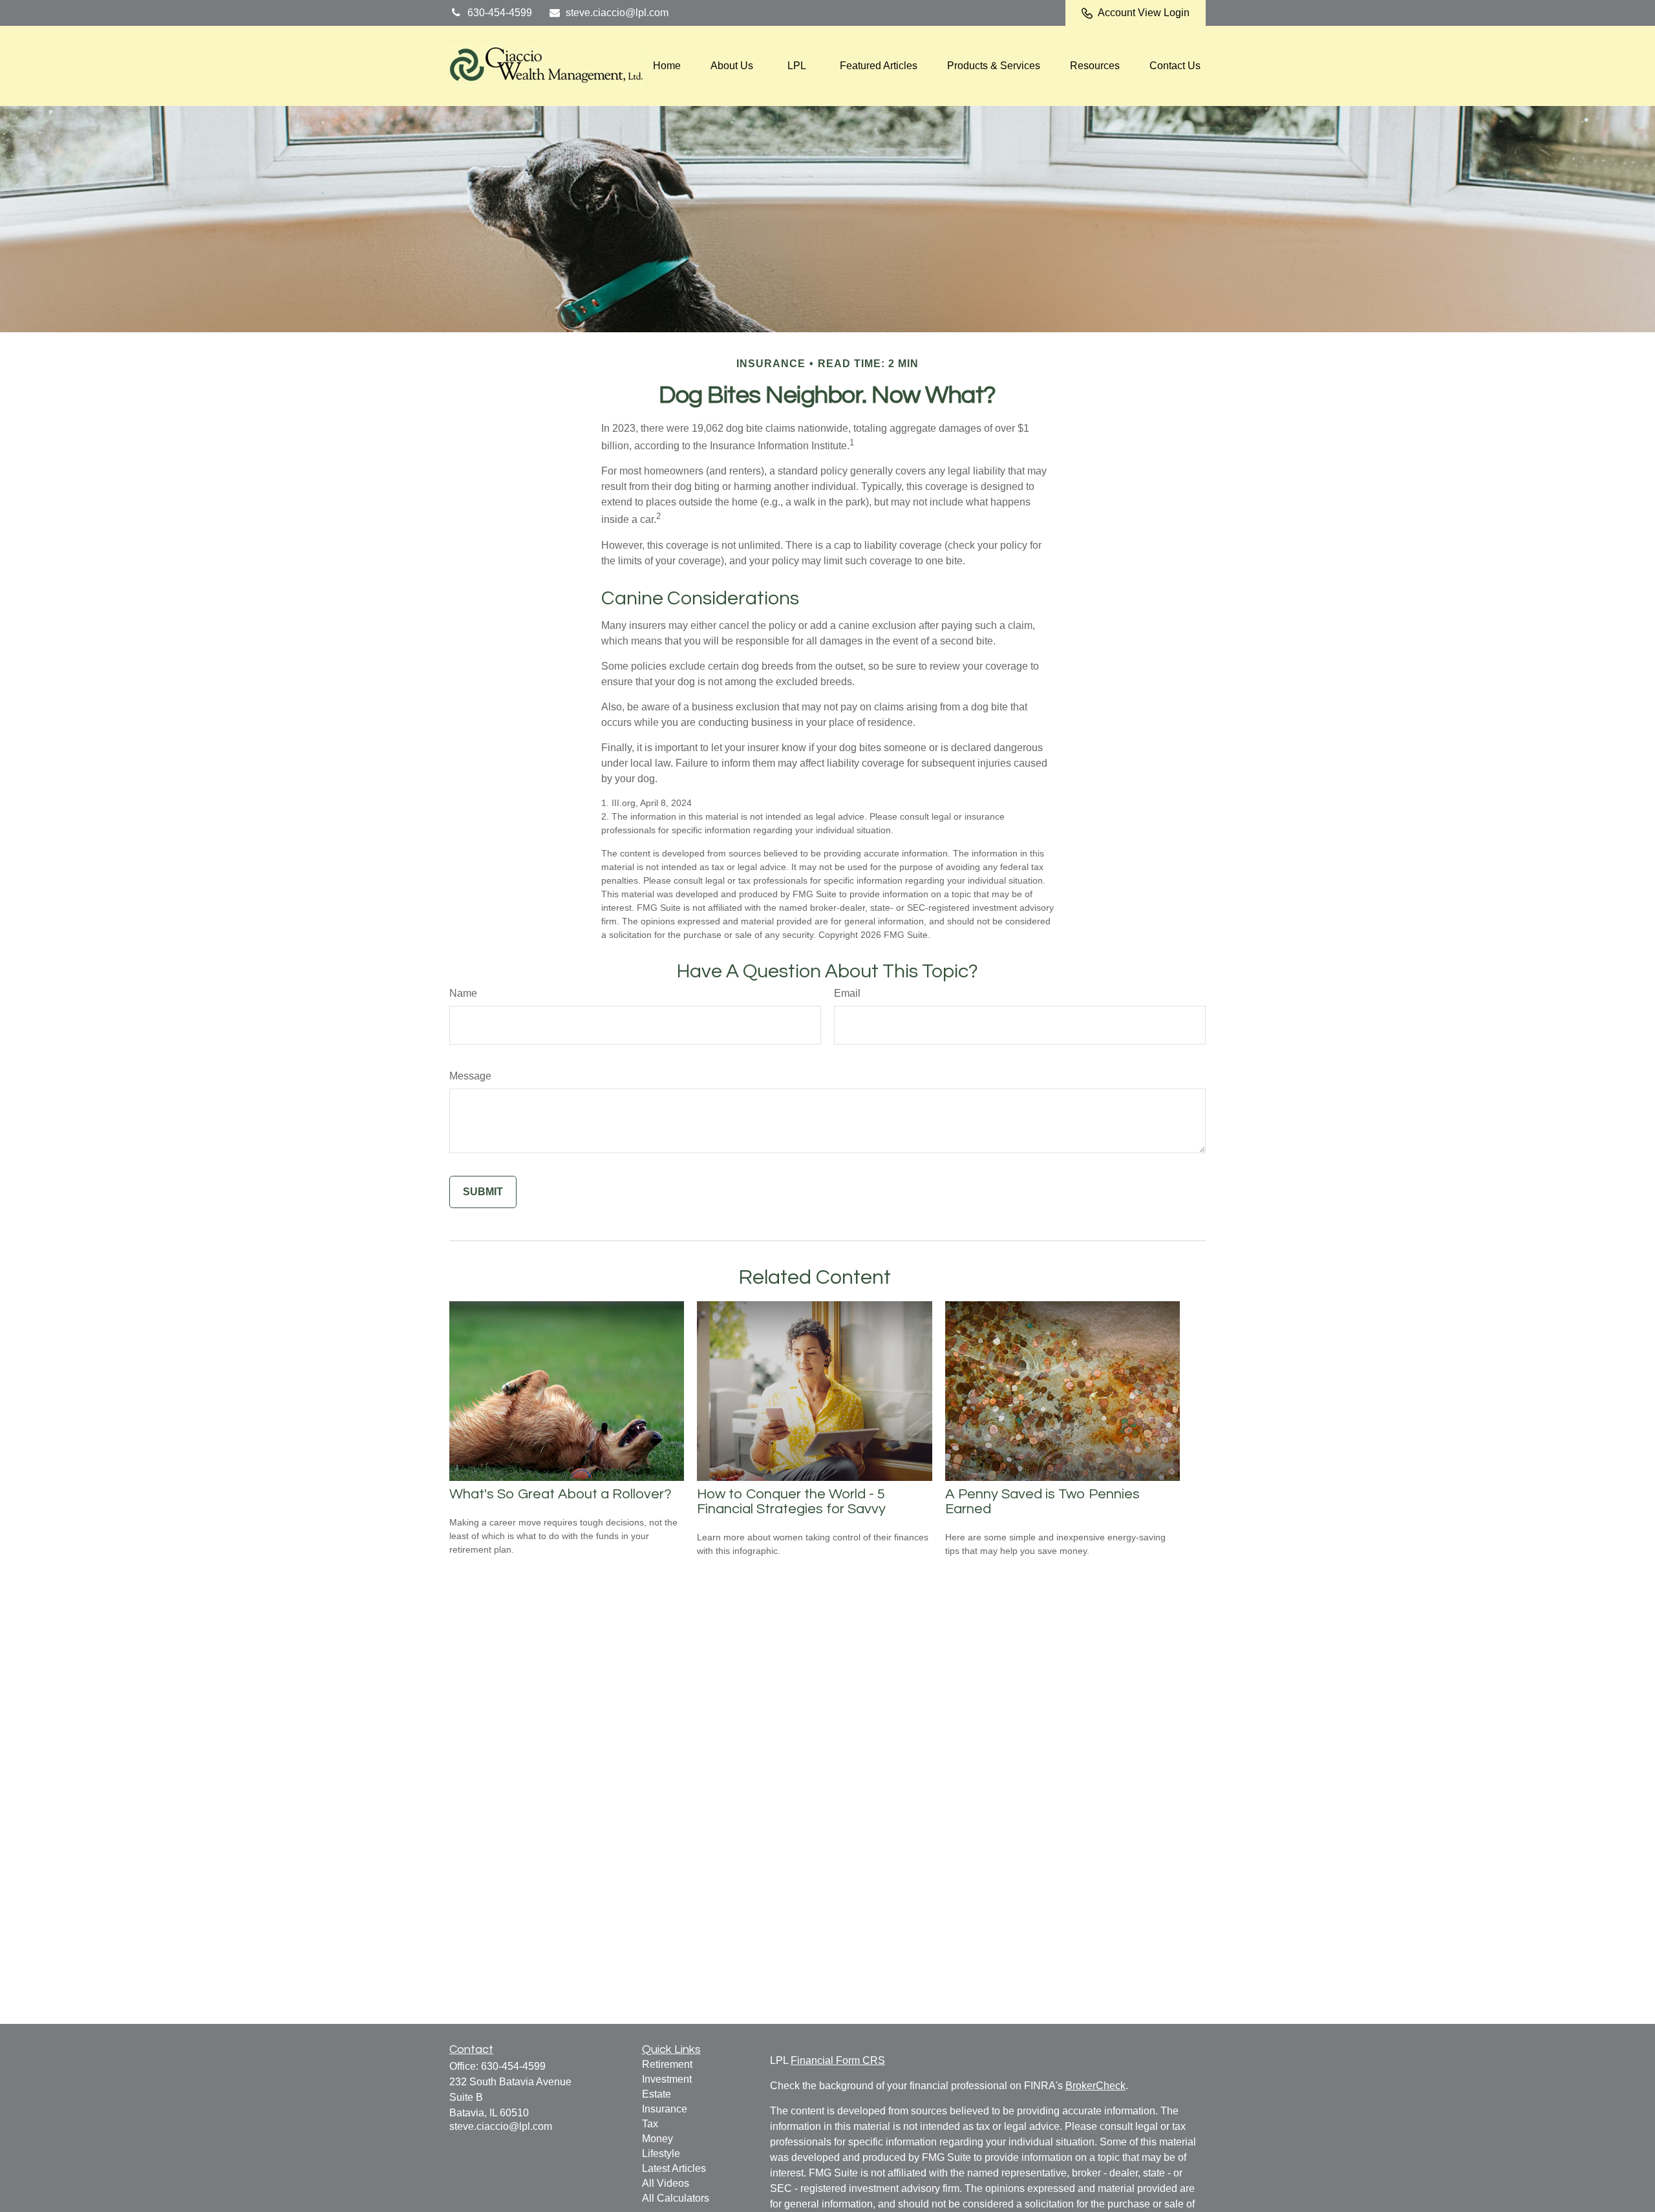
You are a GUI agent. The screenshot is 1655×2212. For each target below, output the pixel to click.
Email (847, 993)
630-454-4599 (500, 13)
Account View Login (1144, 13)
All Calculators (676, 2198)
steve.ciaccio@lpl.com (617, 13)
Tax (650, 2124)
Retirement (667, 2064)
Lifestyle (661, 2154)
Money (657, 2139)
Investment (667, 2079)
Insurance (665, 2109)
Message (470, 1076)
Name (463, 993)
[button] (667, 66)
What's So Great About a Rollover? (561, 1494)
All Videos (666, 2183)
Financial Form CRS (838, 2060)
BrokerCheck (1095, 2086)
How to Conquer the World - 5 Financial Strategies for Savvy (791, 1502)
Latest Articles (674, 2168)
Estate (657, 2094)
